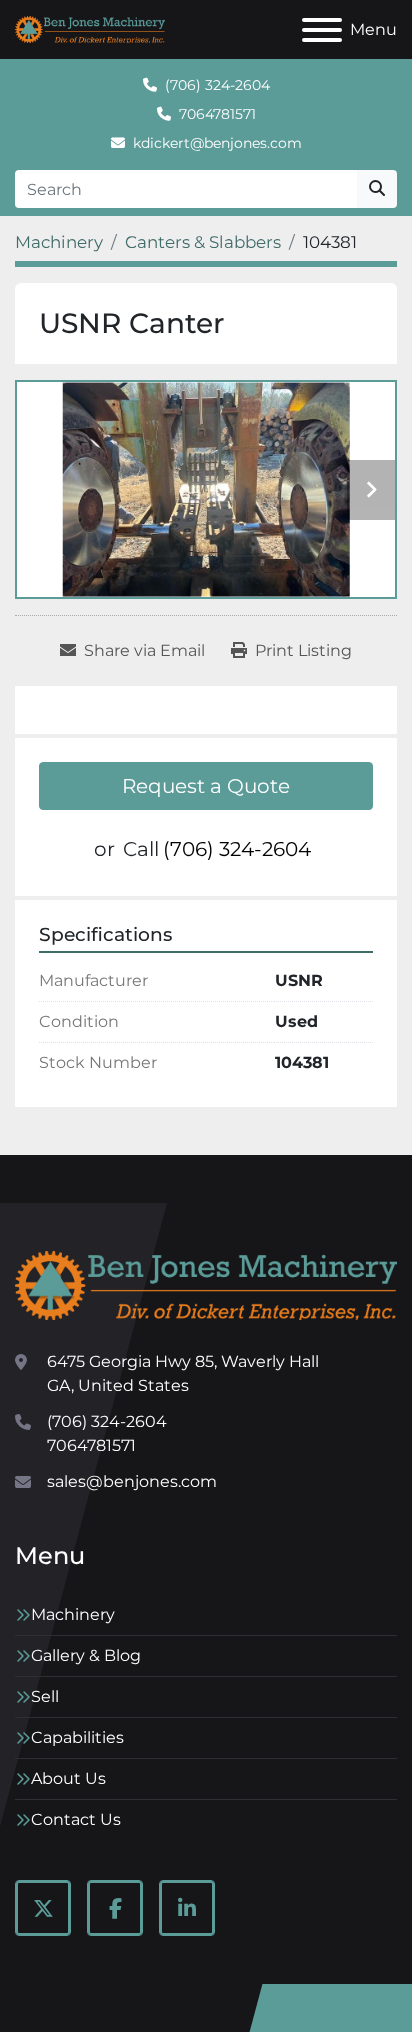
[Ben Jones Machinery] (206, 1284)
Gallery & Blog (86, 1655)
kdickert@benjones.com (217, 143)
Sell (45, 1696)
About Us (68, 1778)
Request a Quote (206, 786)
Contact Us (76, 1819)
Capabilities (77, 1737)
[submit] (377, 189)
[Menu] (322, 30)
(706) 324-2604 (217, 85)
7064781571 (217, 114)
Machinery (73, 1614)
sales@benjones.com (132, 1481)
